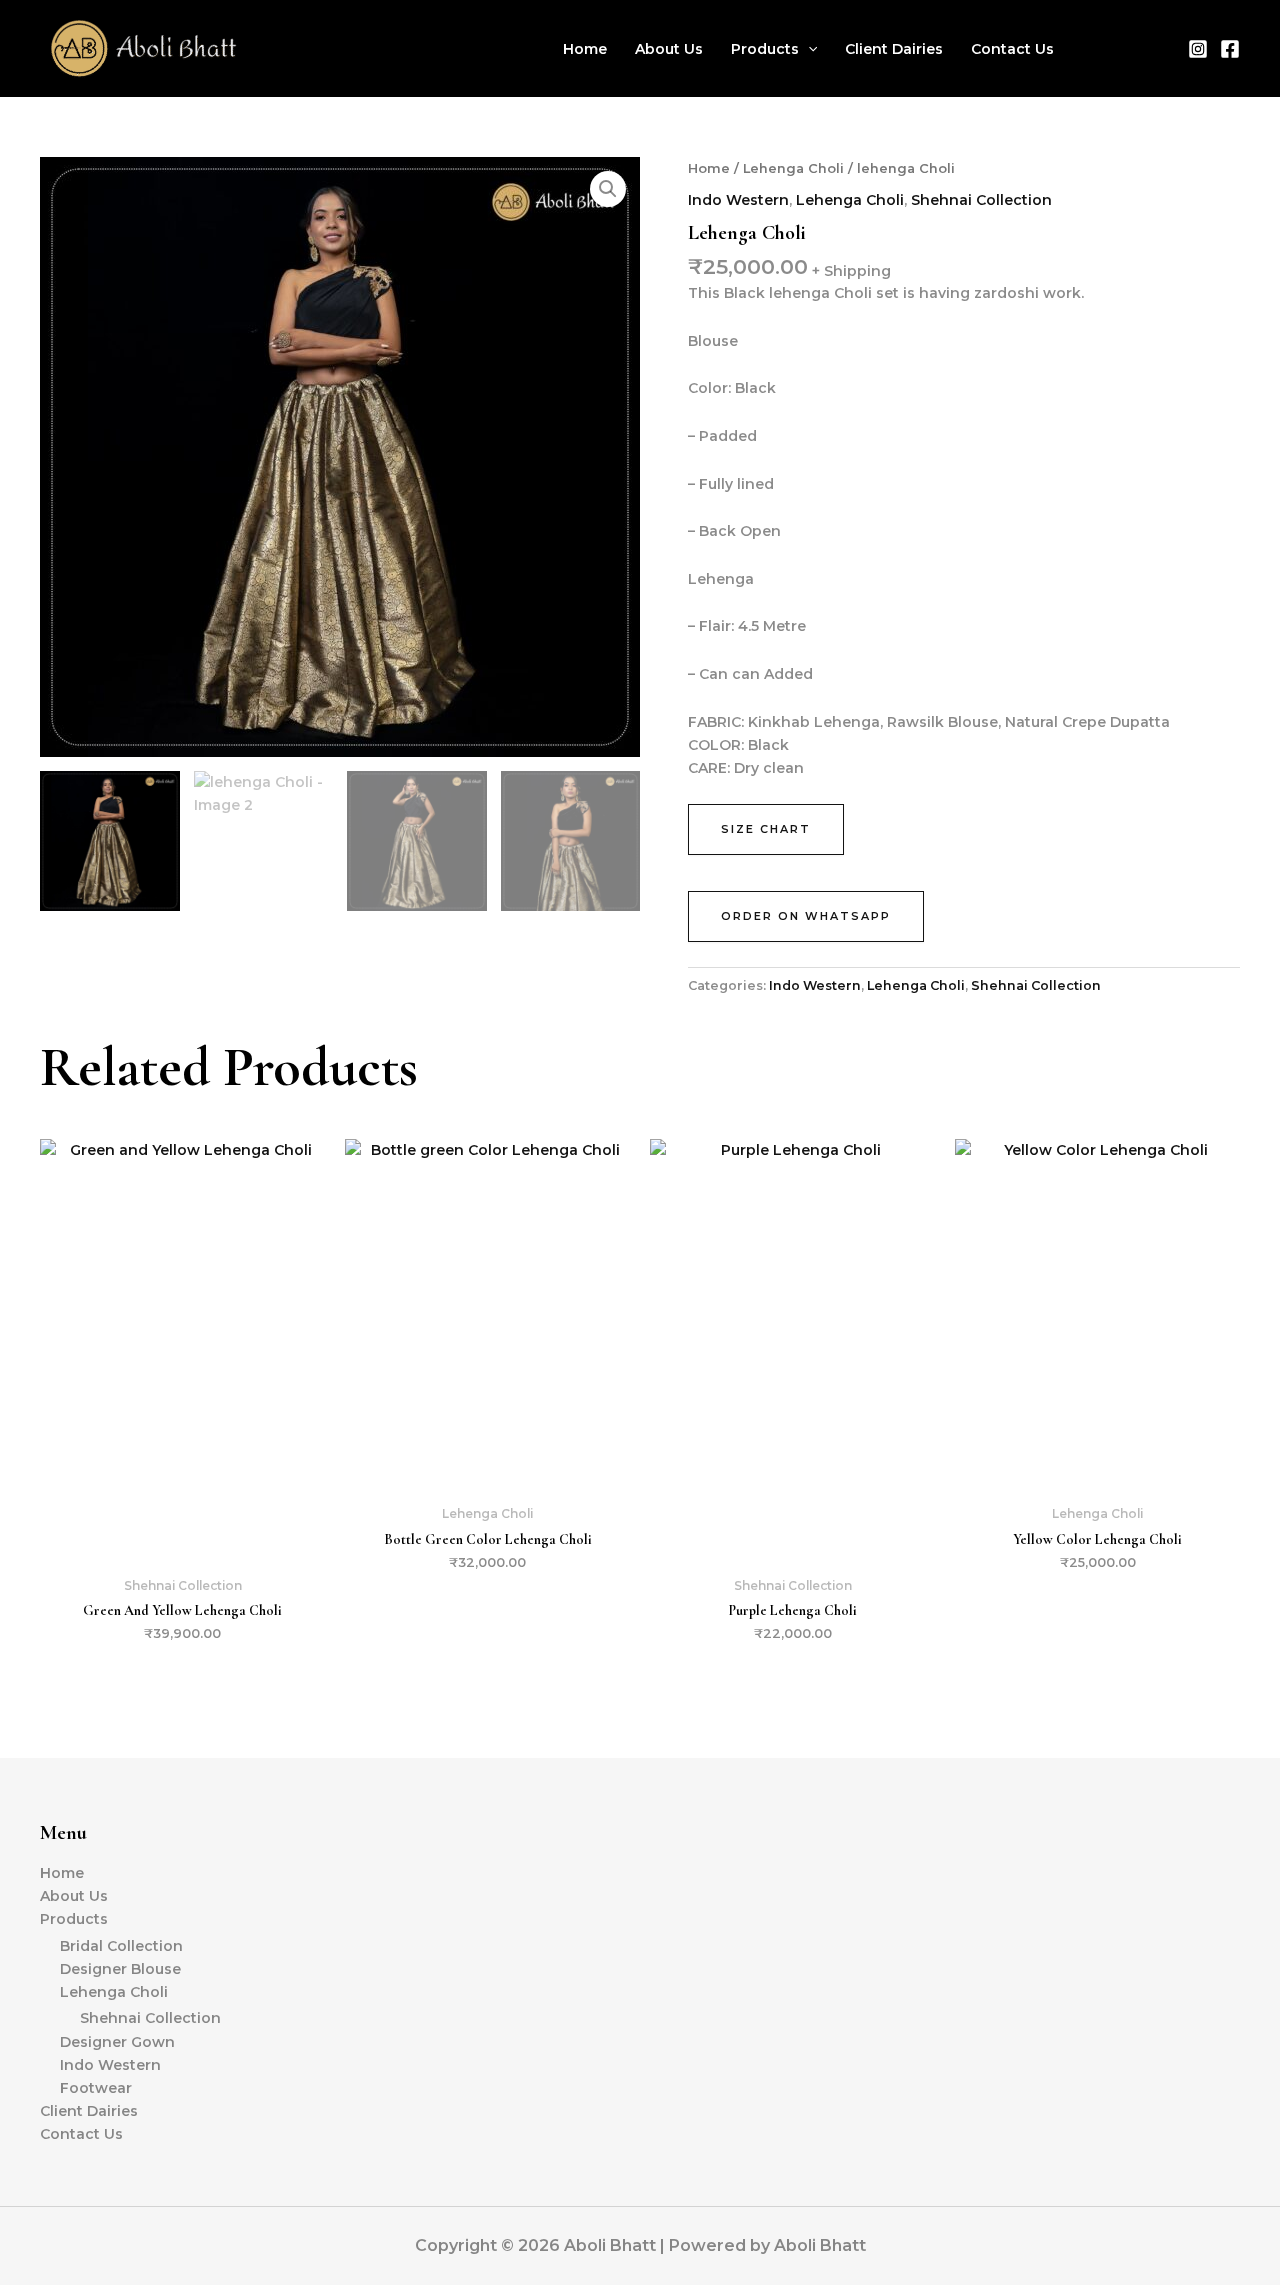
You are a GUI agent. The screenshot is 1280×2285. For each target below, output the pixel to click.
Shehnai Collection (981, 200)
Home (585, 49)
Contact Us (1012, 49)
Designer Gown (117, 2042)
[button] (808, 49)
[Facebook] (1230, 49)
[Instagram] (1198, 49)
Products (765, 49)
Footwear (96, 2088)
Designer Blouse (120, 1969)
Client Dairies (894, 49)
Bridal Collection (121, 1946)
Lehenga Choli (793, 168)
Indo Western (738, 200)
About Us (669, 49)
